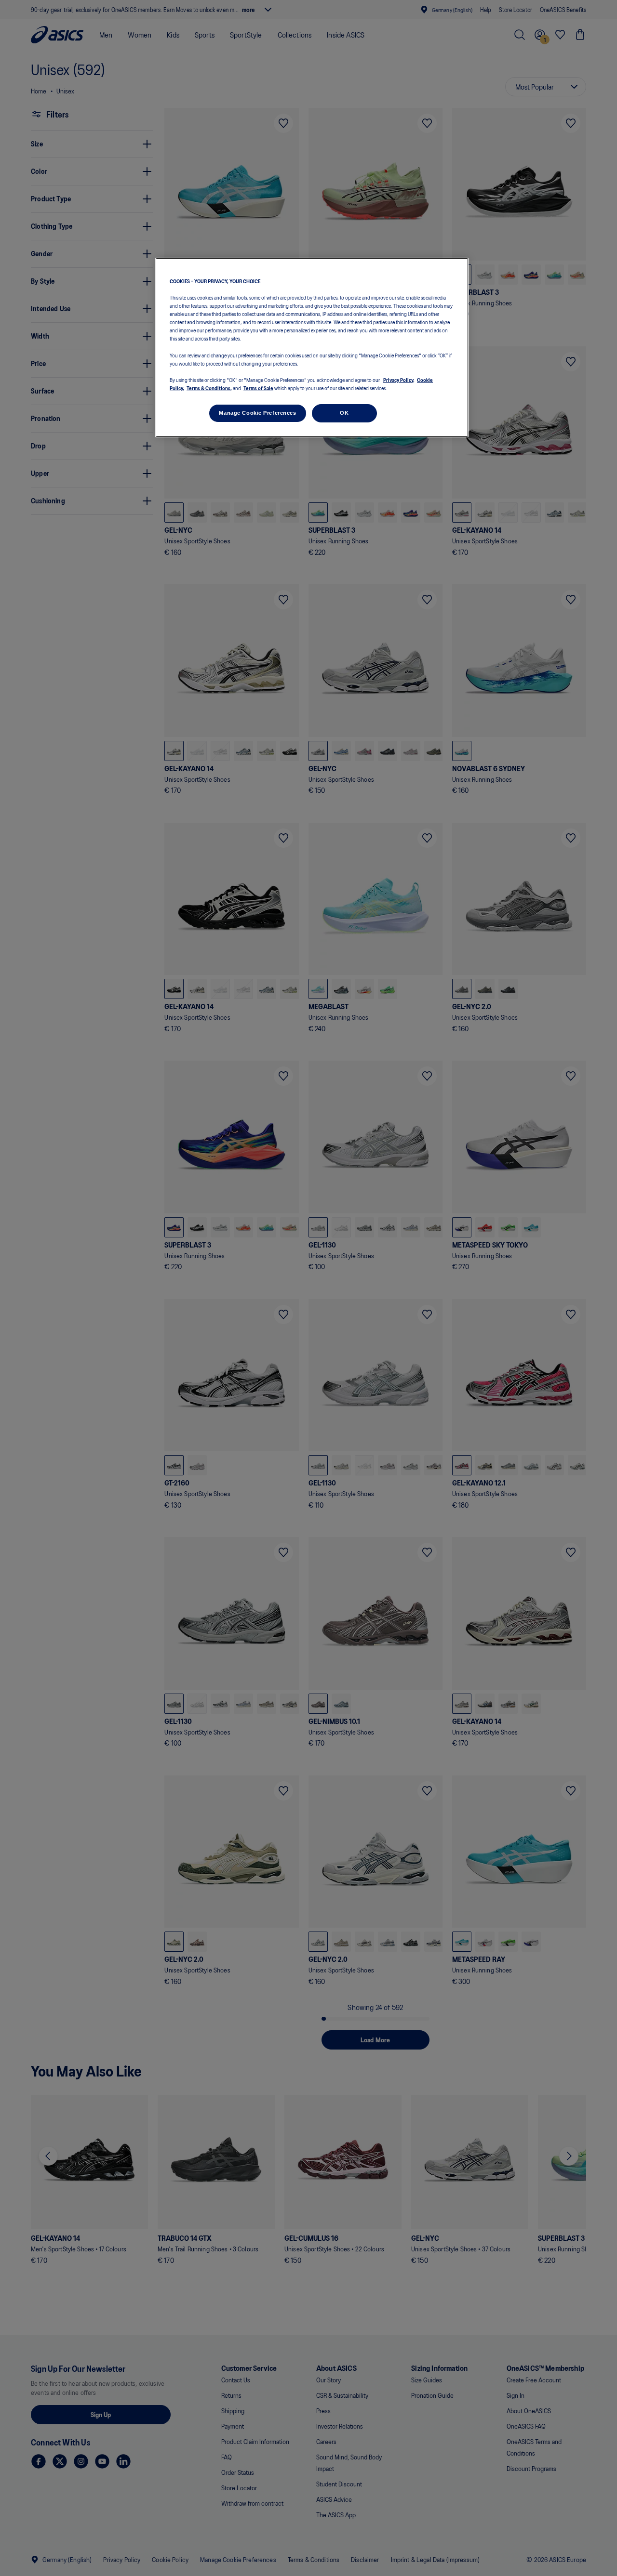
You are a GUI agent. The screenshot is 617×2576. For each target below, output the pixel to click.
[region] (312, 348)
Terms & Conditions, (209, 388)
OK (344, 413)
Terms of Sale (258, 388)
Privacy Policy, (399, 380)
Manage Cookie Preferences (257, 413)
